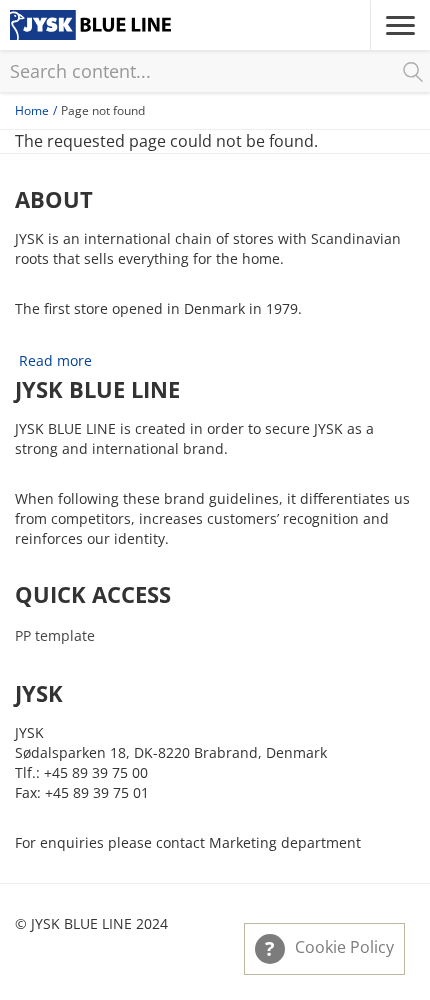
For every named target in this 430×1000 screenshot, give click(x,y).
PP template (55, 635)
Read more (55, 360)
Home (32, 110)
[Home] (90, 25)
